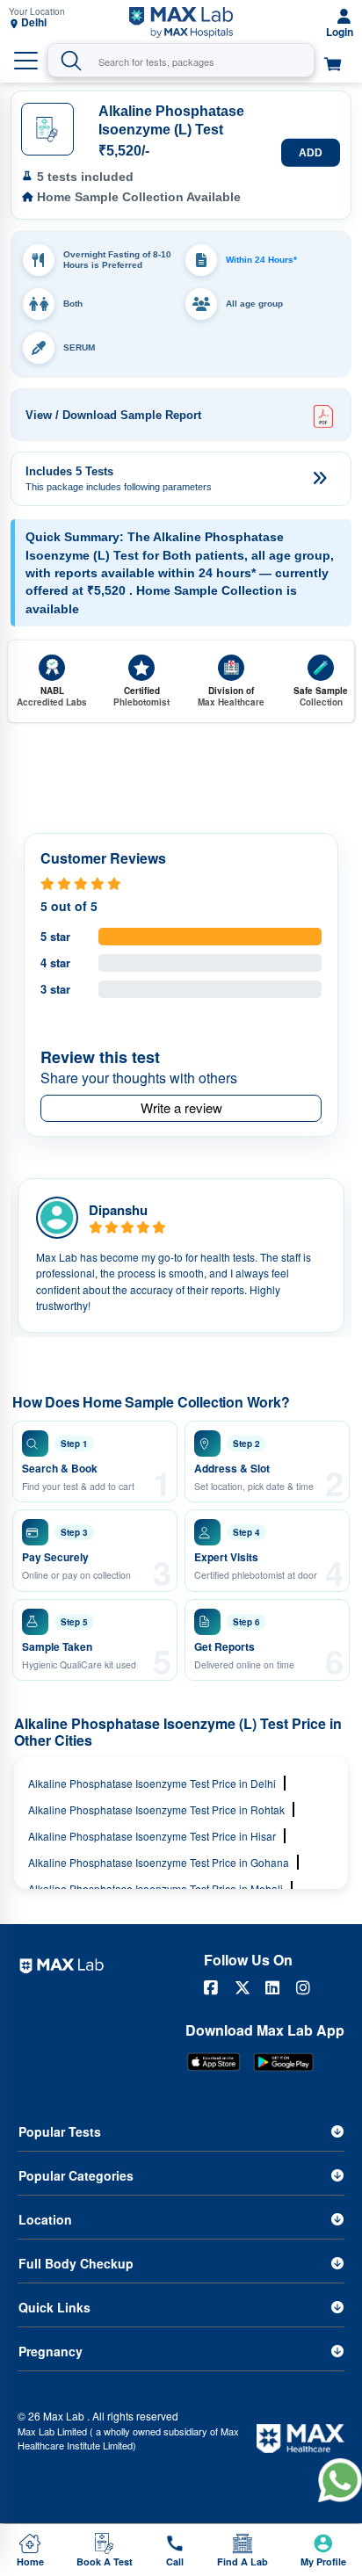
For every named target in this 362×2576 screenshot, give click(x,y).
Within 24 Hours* (261, 260)
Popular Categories (76, 2175)
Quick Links (54, 2307)
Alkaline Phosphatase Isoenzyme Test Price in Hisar (152, 1836)
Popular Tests (60, 2131)
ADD (311, 152)
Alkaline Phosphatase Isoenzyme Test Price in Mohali (156, 1889)
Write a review (181, 1107)
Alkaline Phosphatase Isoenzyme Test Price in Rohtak (156, 1809)
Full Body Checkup (76, 2263)
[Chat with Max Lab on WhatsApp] (340, 2480)
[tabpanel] (181, 1255)
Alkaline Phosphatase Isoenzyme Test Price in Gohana (159, 1862)
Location (45, 2219)
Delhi (34, 22)
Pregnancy (51, 2351)
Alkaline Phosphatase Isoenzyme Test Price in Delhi (152, 1783)
